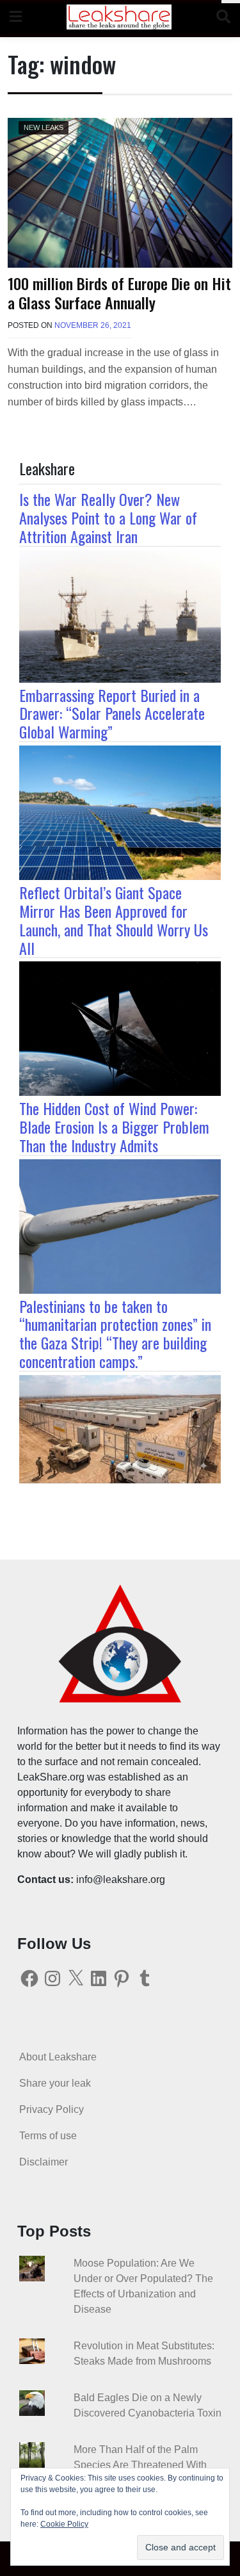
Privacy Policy (52, 2109)
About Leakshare (58, 2057)
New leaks (44, 127)
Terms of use (48, 2136)
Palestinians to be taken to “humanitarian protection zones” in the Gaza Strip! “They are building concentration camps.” (115, 1333)
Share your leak (55, 2083)
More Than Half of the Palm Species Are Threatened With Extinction (140, 2465)
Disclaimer (44, 2162)
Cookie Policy (64, 2524)
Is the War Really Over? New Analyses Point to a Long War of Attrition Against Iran (108, 518)
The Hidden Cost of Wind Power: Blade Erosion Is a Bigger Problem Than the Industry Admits (114, 1127)
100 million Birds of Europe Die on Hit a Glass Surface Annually (119, 292)
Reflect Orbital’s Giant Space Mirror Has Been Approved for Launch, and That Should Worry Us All (114, 920)
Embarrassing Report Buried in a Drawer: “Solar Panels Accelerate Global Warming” (112, 713)
